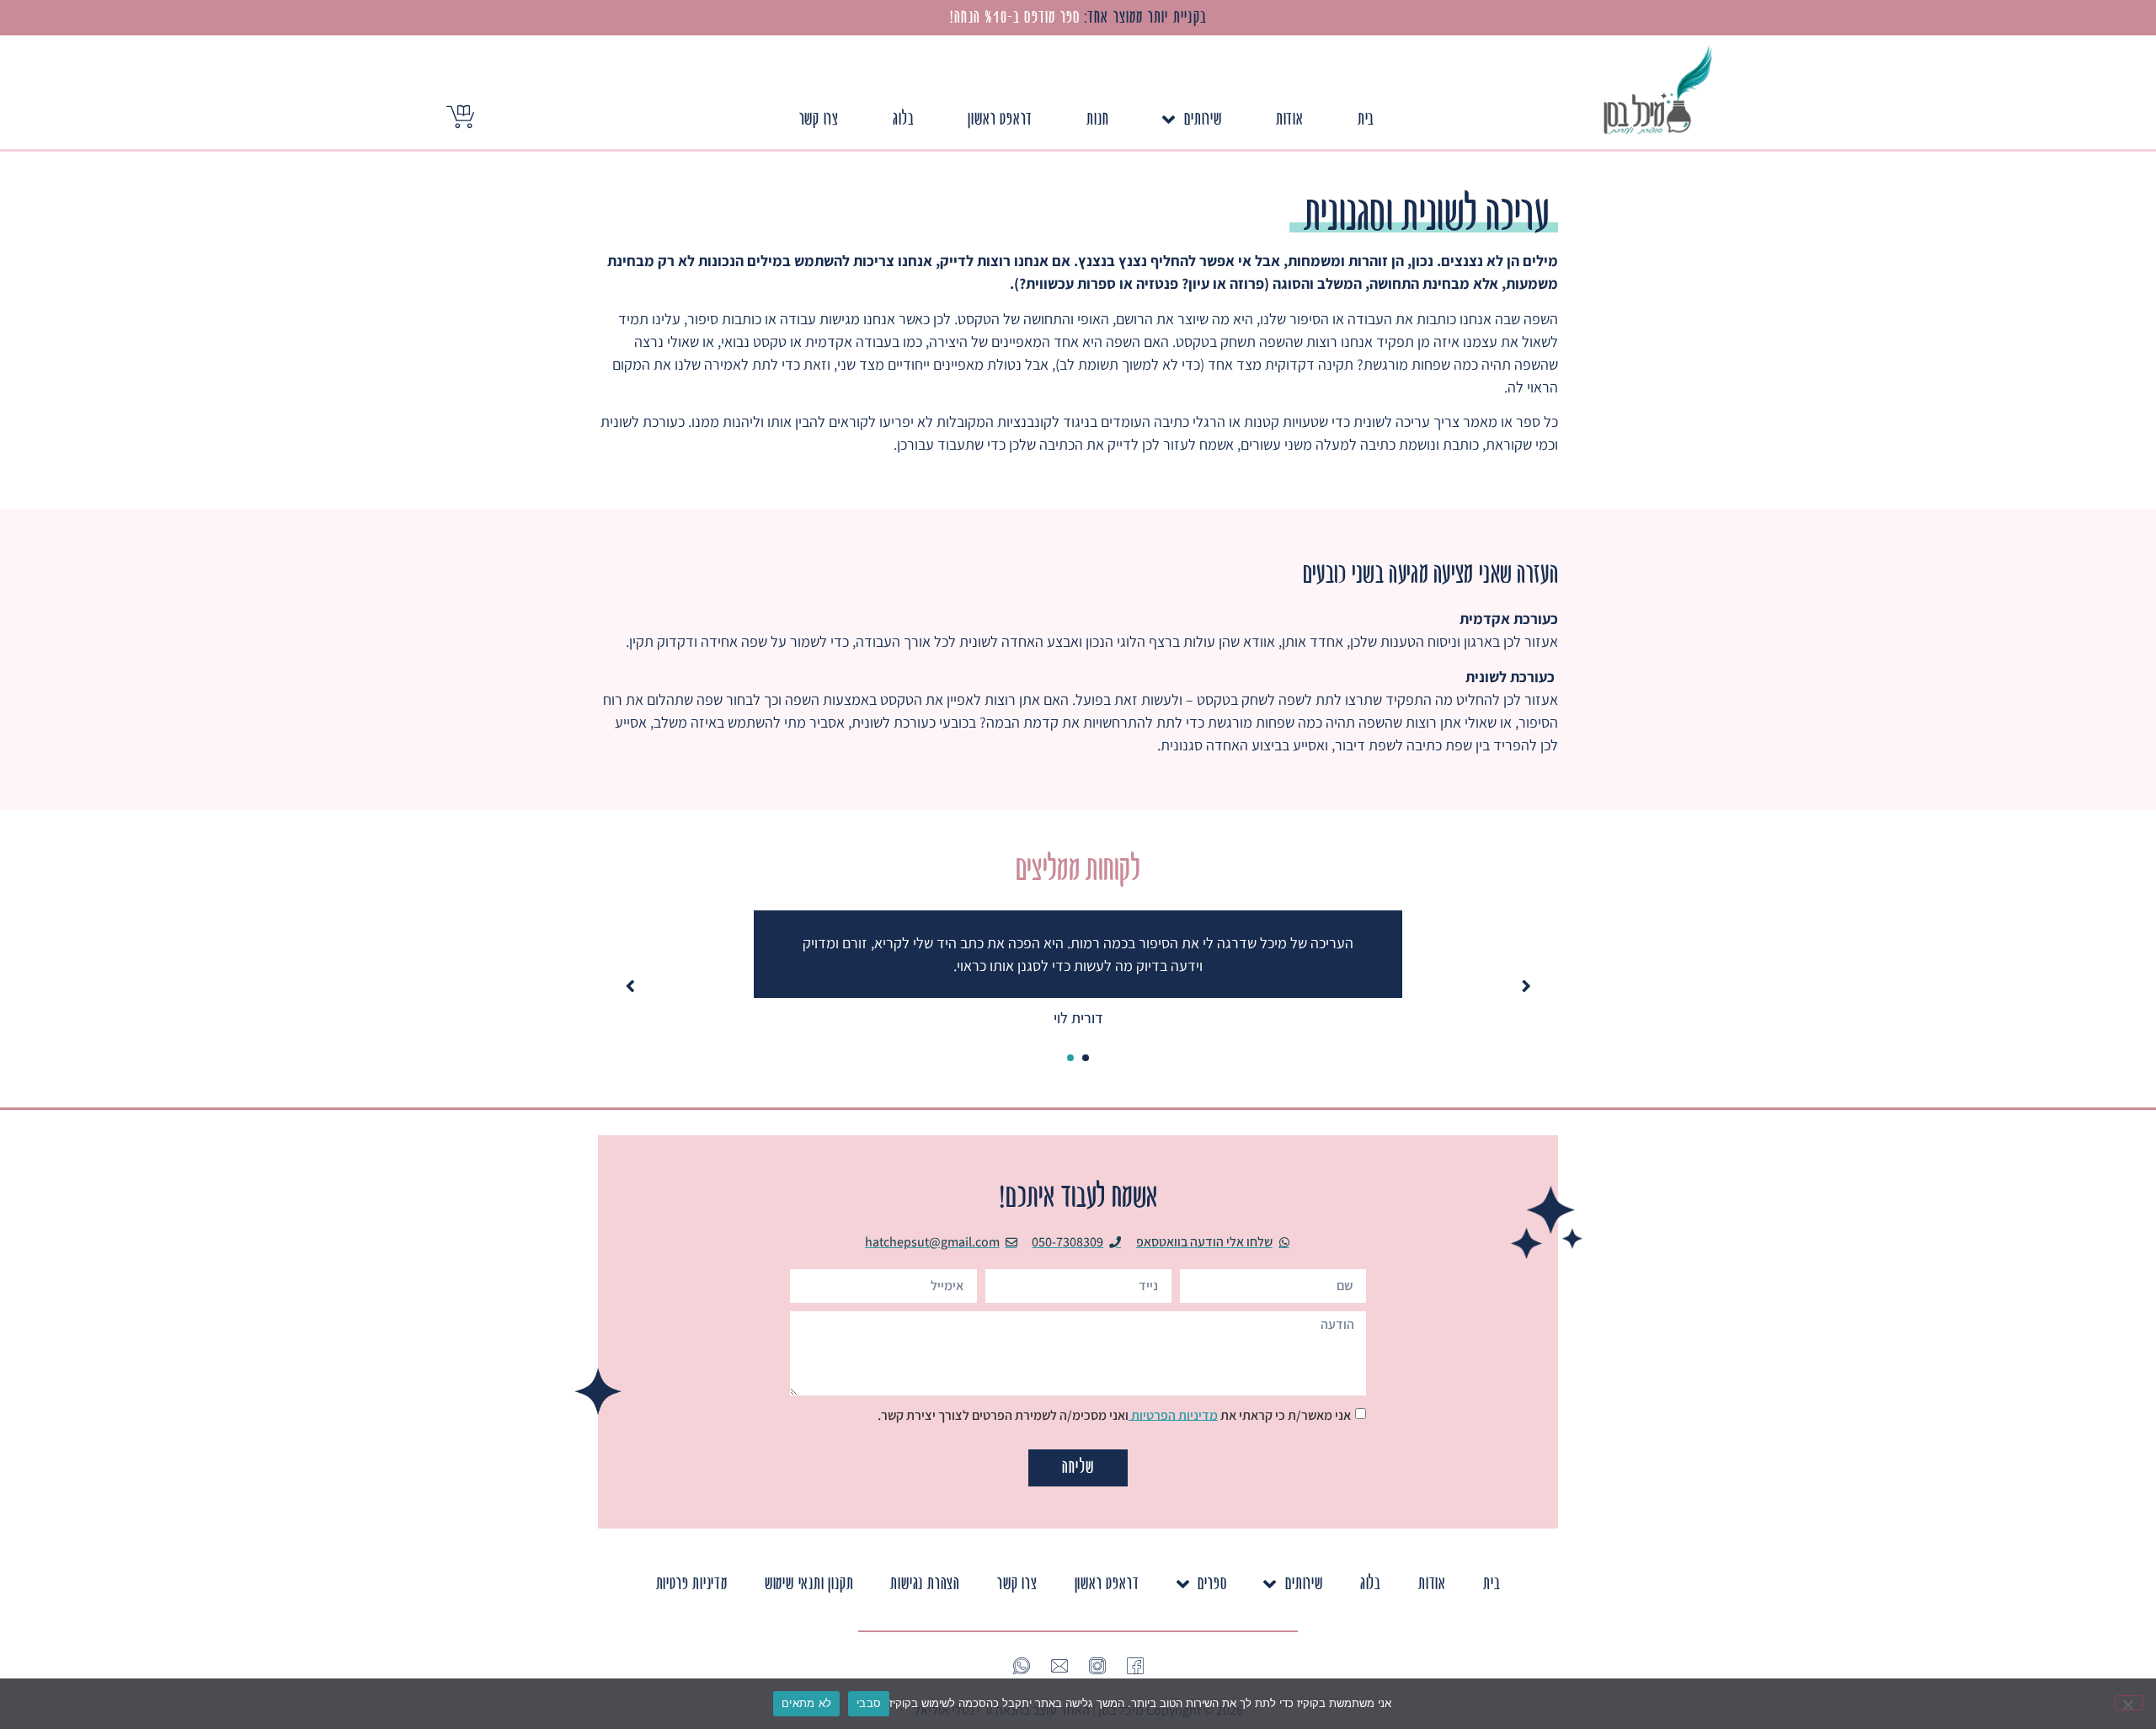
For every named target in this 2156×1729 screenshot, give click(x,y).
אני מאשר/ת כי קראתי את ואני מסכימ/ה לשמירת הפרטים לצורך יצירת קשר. (1114, 1414)
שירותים (1203, 119)
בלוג (903, 119)
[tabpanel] (1078, 970)
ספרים (1212, 1584)
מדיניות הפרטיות (1173, 1414)
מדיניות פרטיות (692, 1584)
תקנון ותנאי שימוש (809, 1584)
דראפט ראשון (1000, 119)
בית (1366, 119)
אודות (1290, 119)
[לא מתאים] (2129, 1703)
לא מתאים (806, 1703)
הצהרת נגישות (925, 1584)
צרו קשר (819, 119)
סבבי (869, 1703)
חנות (1097, 119)
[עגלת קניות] (460, 117)
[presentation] (1086, 1058)
